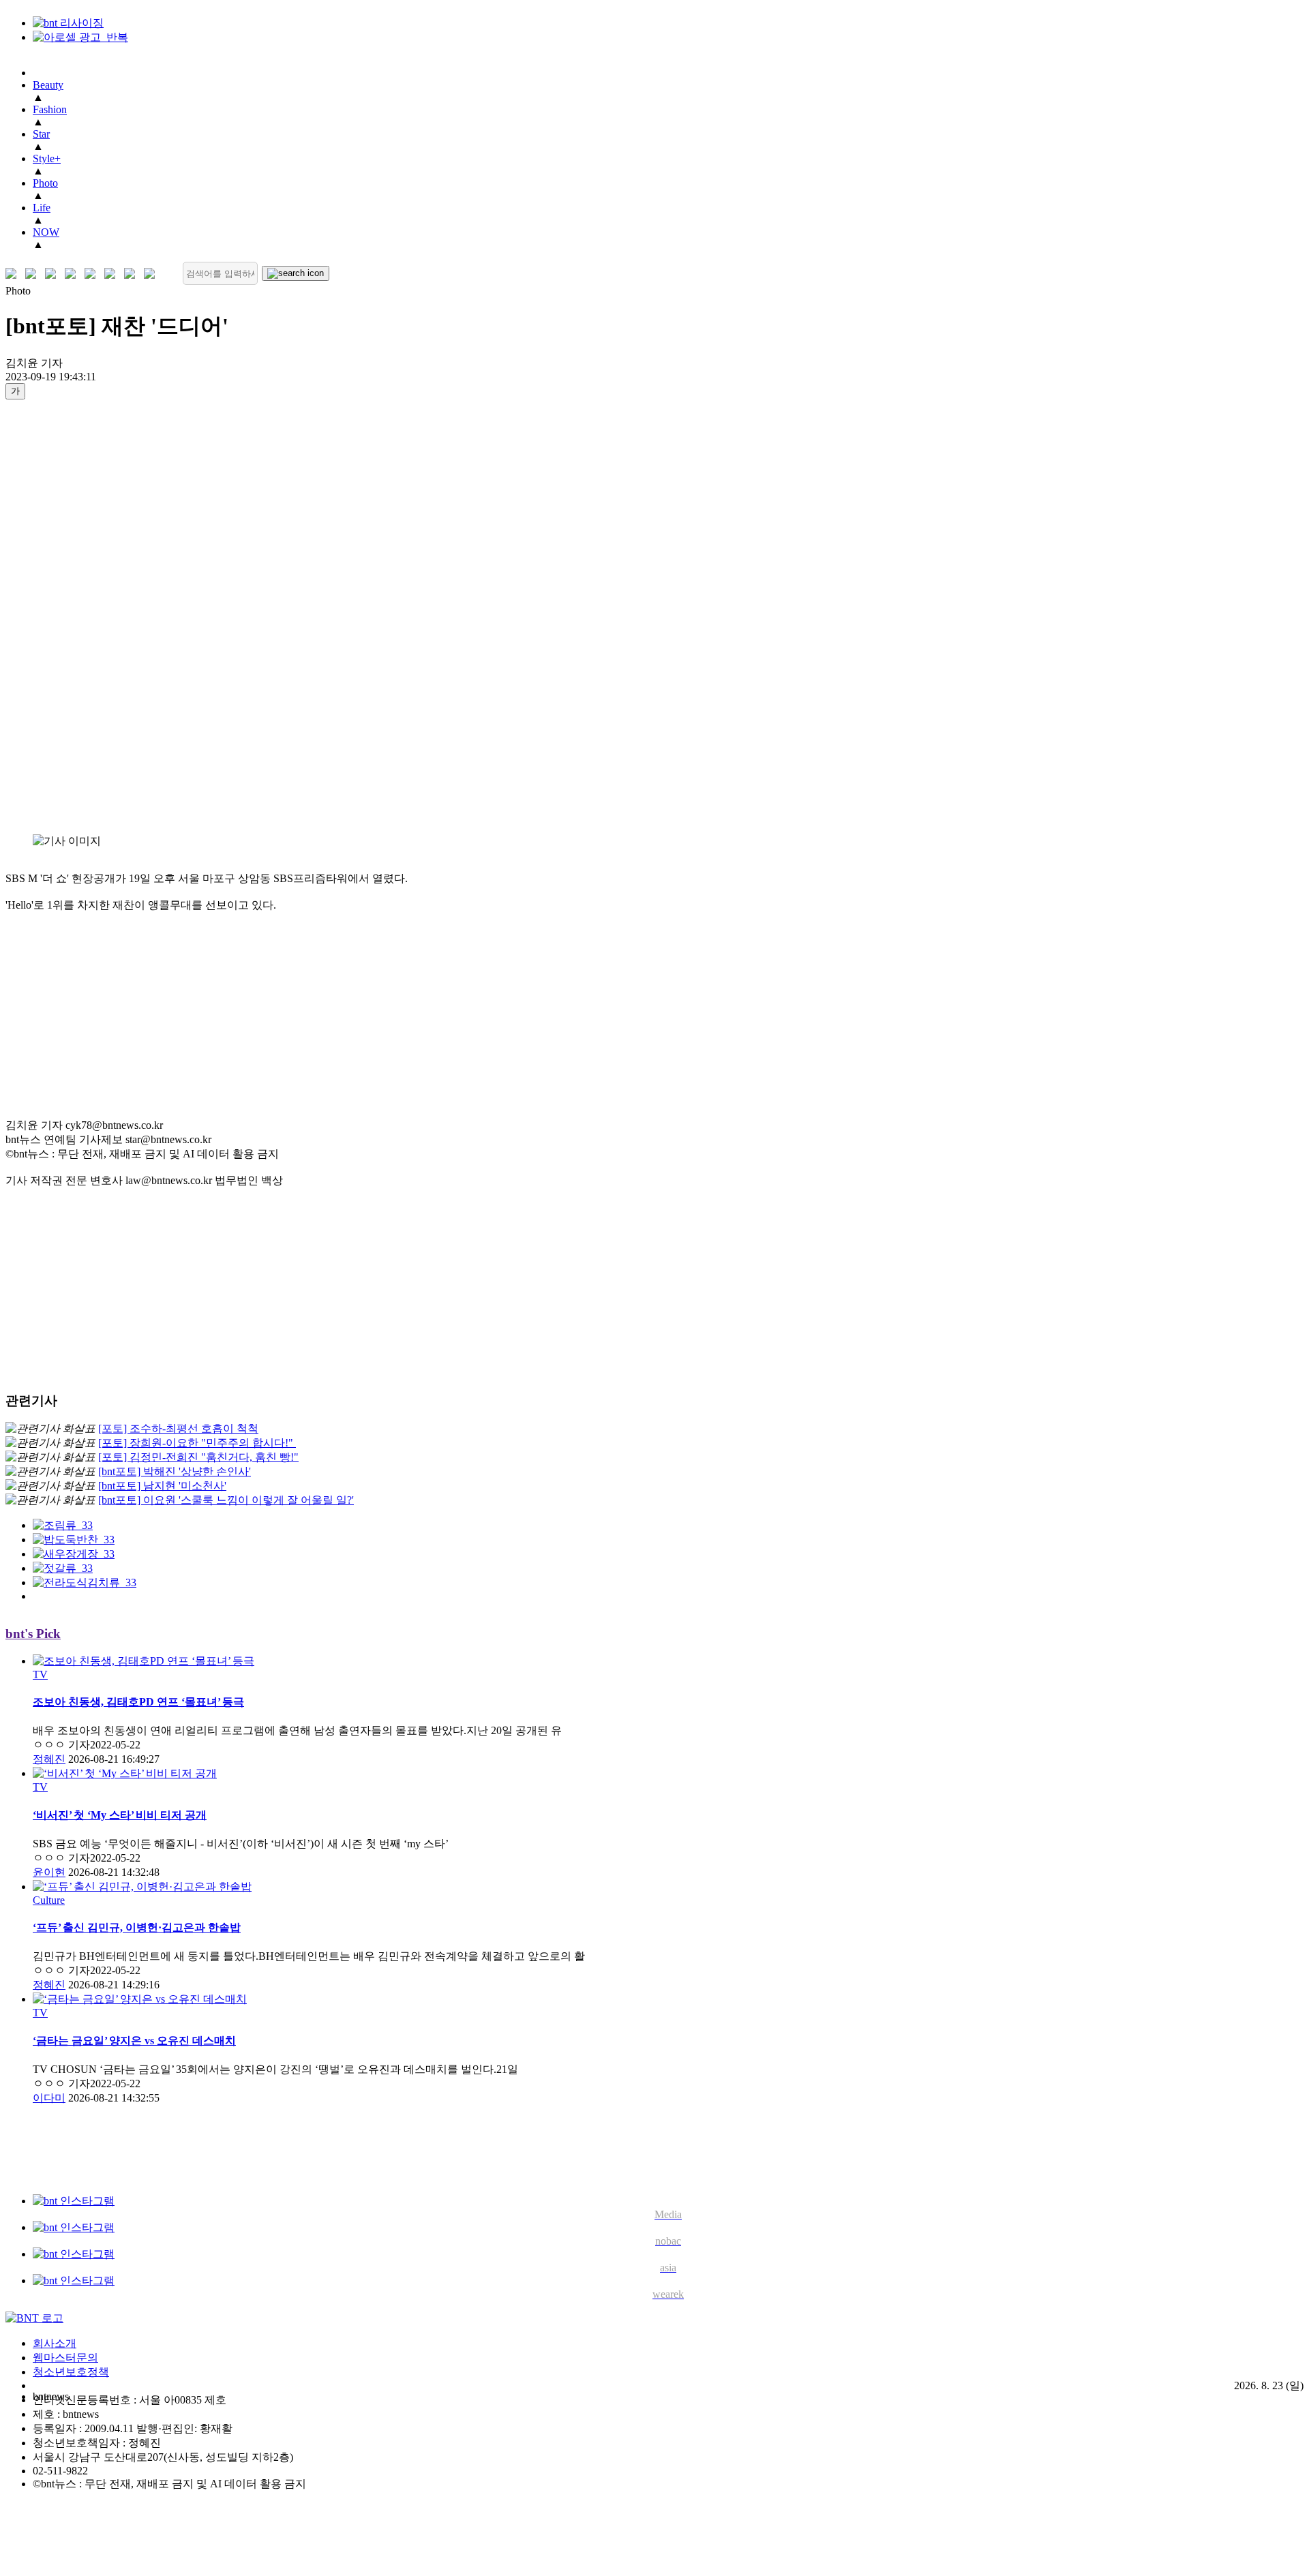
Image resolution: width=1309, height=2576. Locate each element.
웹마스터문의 (65, 2358)
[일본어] (54, 274)
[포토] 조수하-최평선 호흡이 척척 (178, 1428)
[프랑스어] (93, 274)
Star (41, 134)
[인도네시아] (152, 274)
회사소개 (55, 2343)
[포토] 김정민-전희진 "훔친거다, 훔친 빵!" (198, 1457)
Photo (45, 183)
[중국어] (73, 274)
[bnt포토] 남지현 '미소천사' (162, 1486)
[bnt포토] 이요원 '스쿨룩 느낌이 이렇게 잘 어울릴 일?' (226, 1500)
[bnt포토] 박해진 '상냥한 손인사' (175, 1471)
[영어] (34, 274)
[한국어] (14, 274)
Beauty (48, 85)
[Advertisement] (60, 616)
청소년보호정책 (71, 2372)
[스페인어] (113, 274)
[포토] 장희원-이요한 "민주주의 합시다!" (197, 1443)
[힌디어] (133, 274)
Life (42, 208)
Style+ (47, 158)
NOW (46, 232)
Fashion (50, 109)
